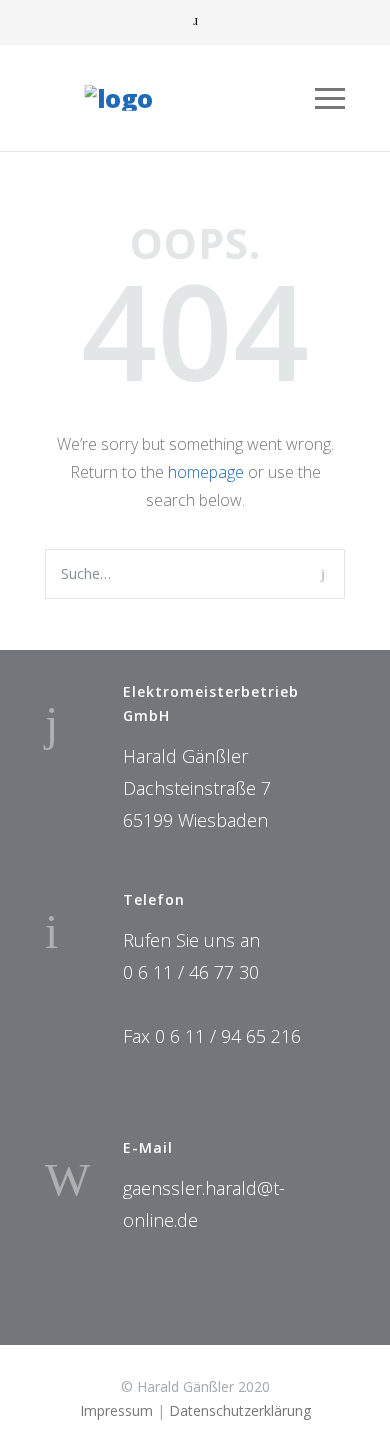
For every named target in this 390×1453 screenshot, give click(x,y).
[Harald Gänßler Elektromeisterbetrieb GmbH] (179, 98)
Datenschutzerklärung (240, 1410)
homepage (206, 472)
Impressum (116, 1410)
